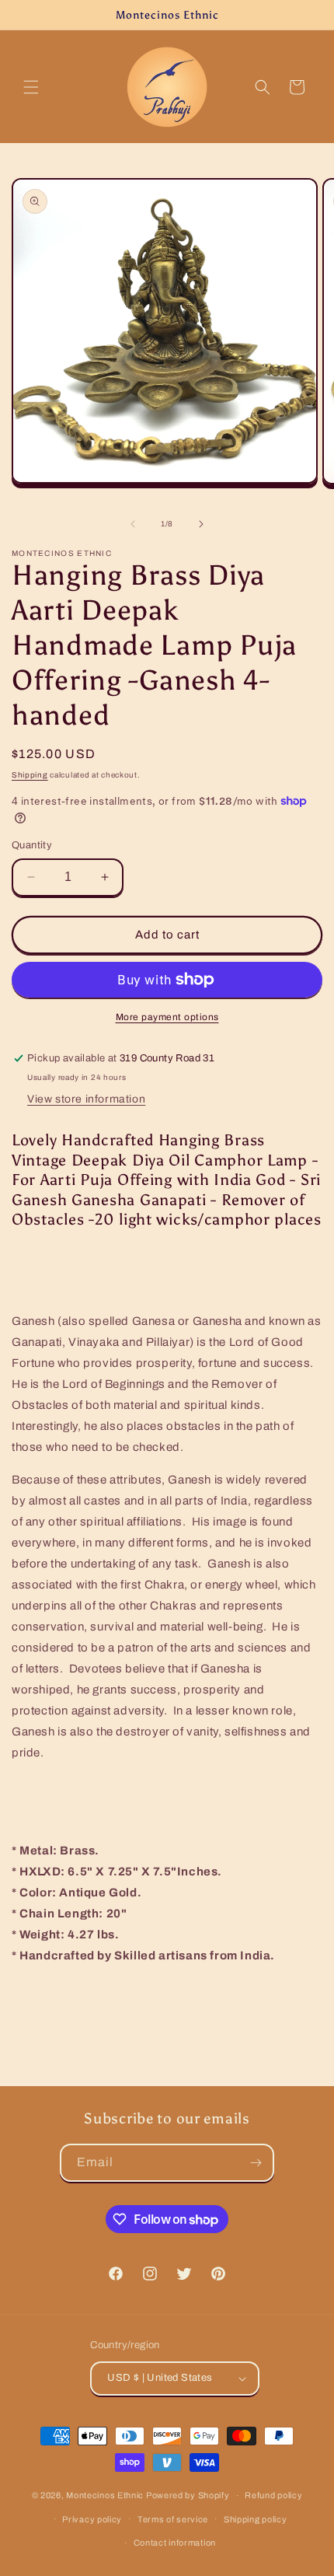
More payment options (167, 1017)
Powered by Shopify (188, 2495)
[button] (31, 87)
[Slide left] (133, 524)
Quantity (32, 845)
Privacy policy (92, 2519)
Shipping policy (256, 2519)
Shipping (30, 775)
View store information (86, 1099)
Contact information (175, 2543)
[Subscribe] (256, 2163)
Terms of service (173, 2519)
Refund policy (273, 2495)
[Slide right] (201, 524)
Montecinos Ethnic (105, 2495)
